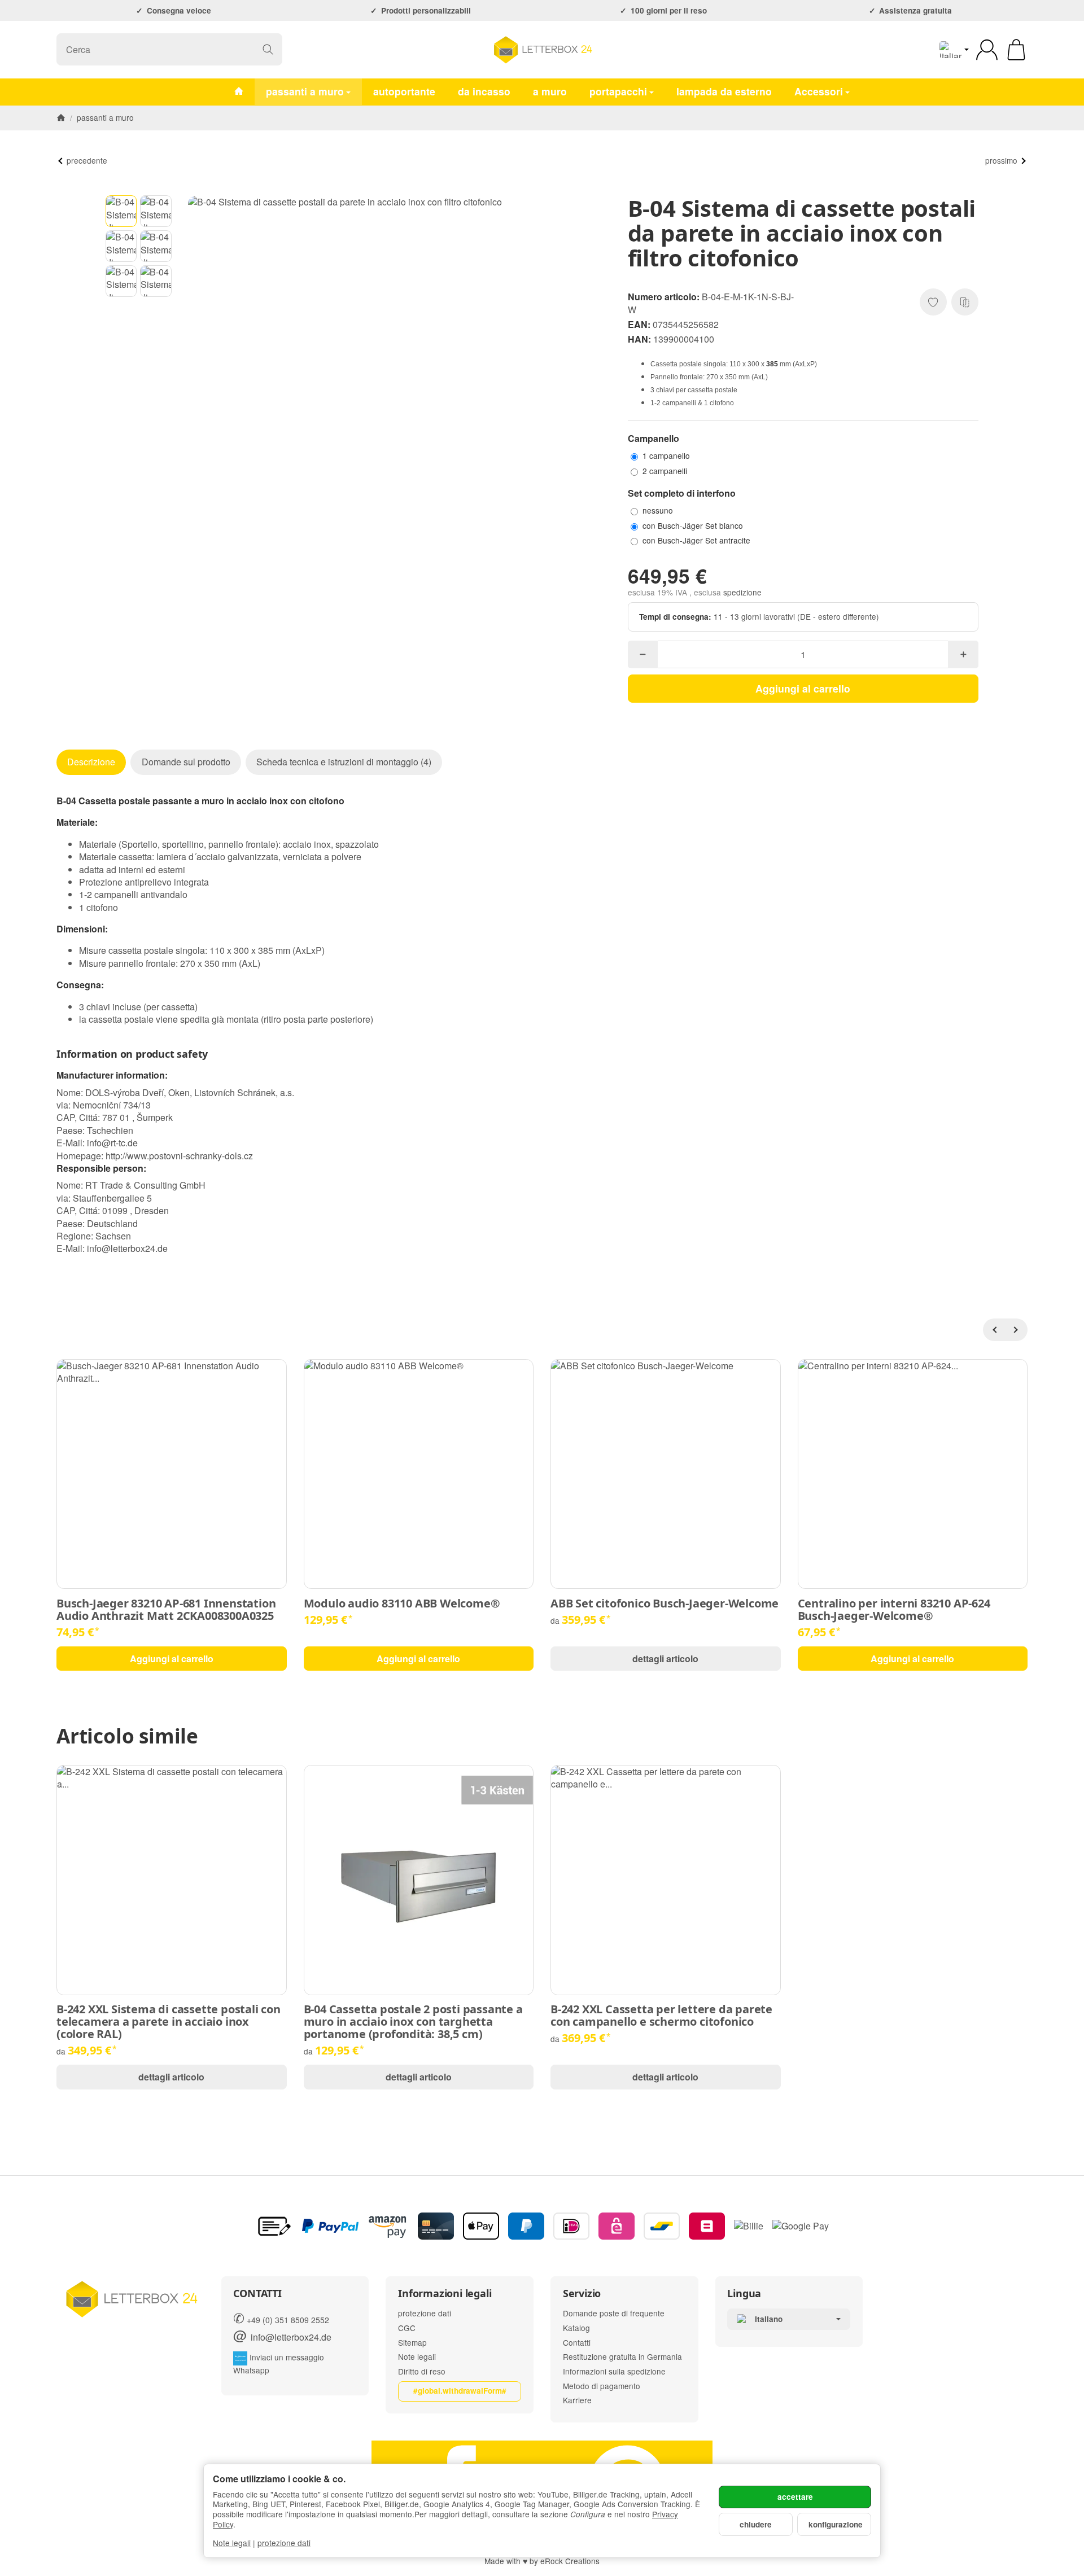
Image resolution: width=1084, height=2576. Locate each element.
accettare (795, 2497)
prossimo (1001, 160)
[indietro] (994, 1330)
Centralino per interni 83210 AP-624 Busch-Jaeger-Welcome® (894, 1610)
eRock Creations (570, 2561)
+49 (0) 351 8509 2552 (288, 2320)
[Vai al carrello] (1016, 50)
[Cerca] (268, 49)
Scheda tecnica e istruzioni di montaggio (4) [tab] (344, 762)
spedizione (742, 592)
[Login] (987, 50)
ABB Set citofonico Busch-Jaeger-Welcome (665, 1604)
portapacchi (618, 91)
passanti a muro (305, 91)
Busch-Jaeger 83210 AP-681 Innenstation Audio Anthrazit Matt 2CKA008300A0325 (166, 1610)
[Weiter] (1016, 1330)
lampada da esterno (724, 91)
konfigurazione (836, 2524)
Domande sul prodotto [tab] (186, 762)
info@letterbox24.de (127, 1248)
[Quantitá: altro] (963, 654)
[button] (121, 211)
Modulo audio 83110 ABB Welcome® (402, 1604)
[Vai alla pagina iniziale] (542, 50)
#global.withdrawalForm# (460, 2391)
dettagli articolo (665, 1659)
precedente (87, 160)
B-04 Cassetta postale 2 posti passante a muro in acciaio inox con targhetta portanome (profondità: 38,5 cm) (413, 2022)
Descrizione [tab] (91, 762)
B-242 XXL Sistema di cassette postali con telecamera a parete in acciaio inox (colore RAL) (169, 2022)
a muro (550, 91)
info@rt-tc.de (112, 1143)
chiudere (756, 2524)
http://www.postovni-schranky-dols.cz (179, 1156)
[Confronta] (965, 302)
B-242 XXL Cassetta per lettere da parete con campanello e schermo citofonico (661, 2016)
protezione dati (284, 2543)
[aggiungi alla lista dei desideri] (933, 302)
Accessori (819, 91)
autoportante (404, 91)
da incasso (484, 91)
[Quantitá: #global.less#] (643, 654)
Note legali (232, 2543)
